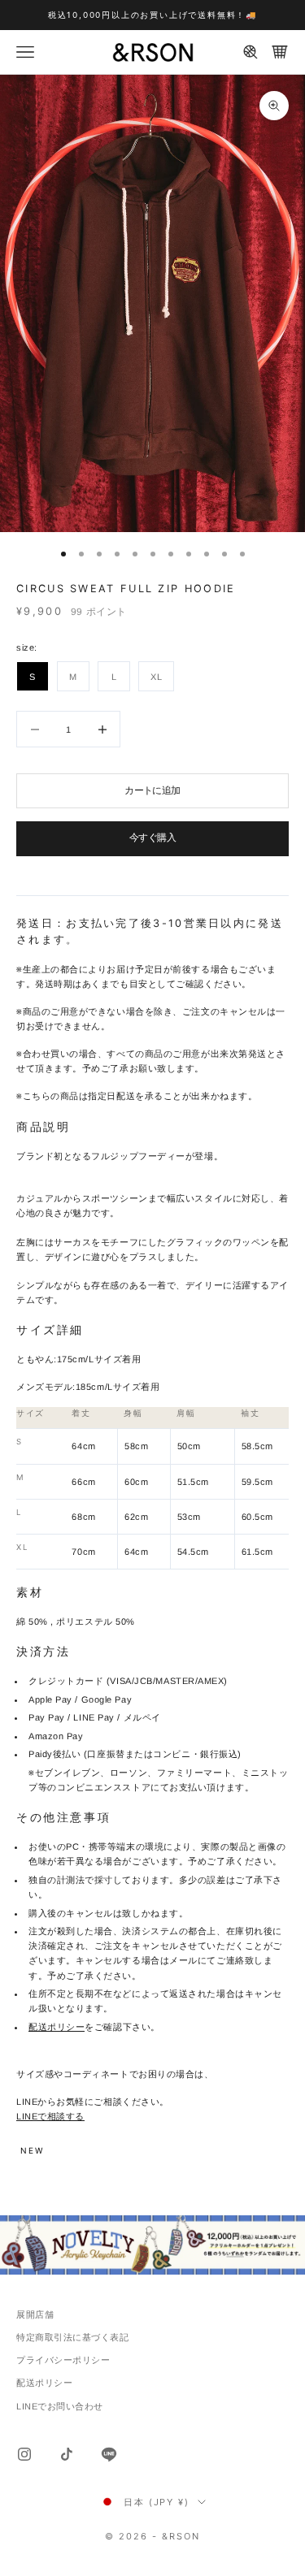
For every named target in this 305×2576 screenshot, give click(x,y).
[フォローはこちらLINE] (109, 2454)
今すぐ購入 (152, 838)
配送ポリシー (57, 2027)
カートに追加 (152, 790)
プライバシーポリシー (63, 2360)
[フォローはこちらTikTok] (67, 2454)
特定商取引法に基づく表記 (73, 2337)
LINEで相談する (50, 2116)
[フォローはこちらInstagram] (24, 2454)
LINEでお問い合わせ (60, 2406)
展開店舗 (35, 2314)
